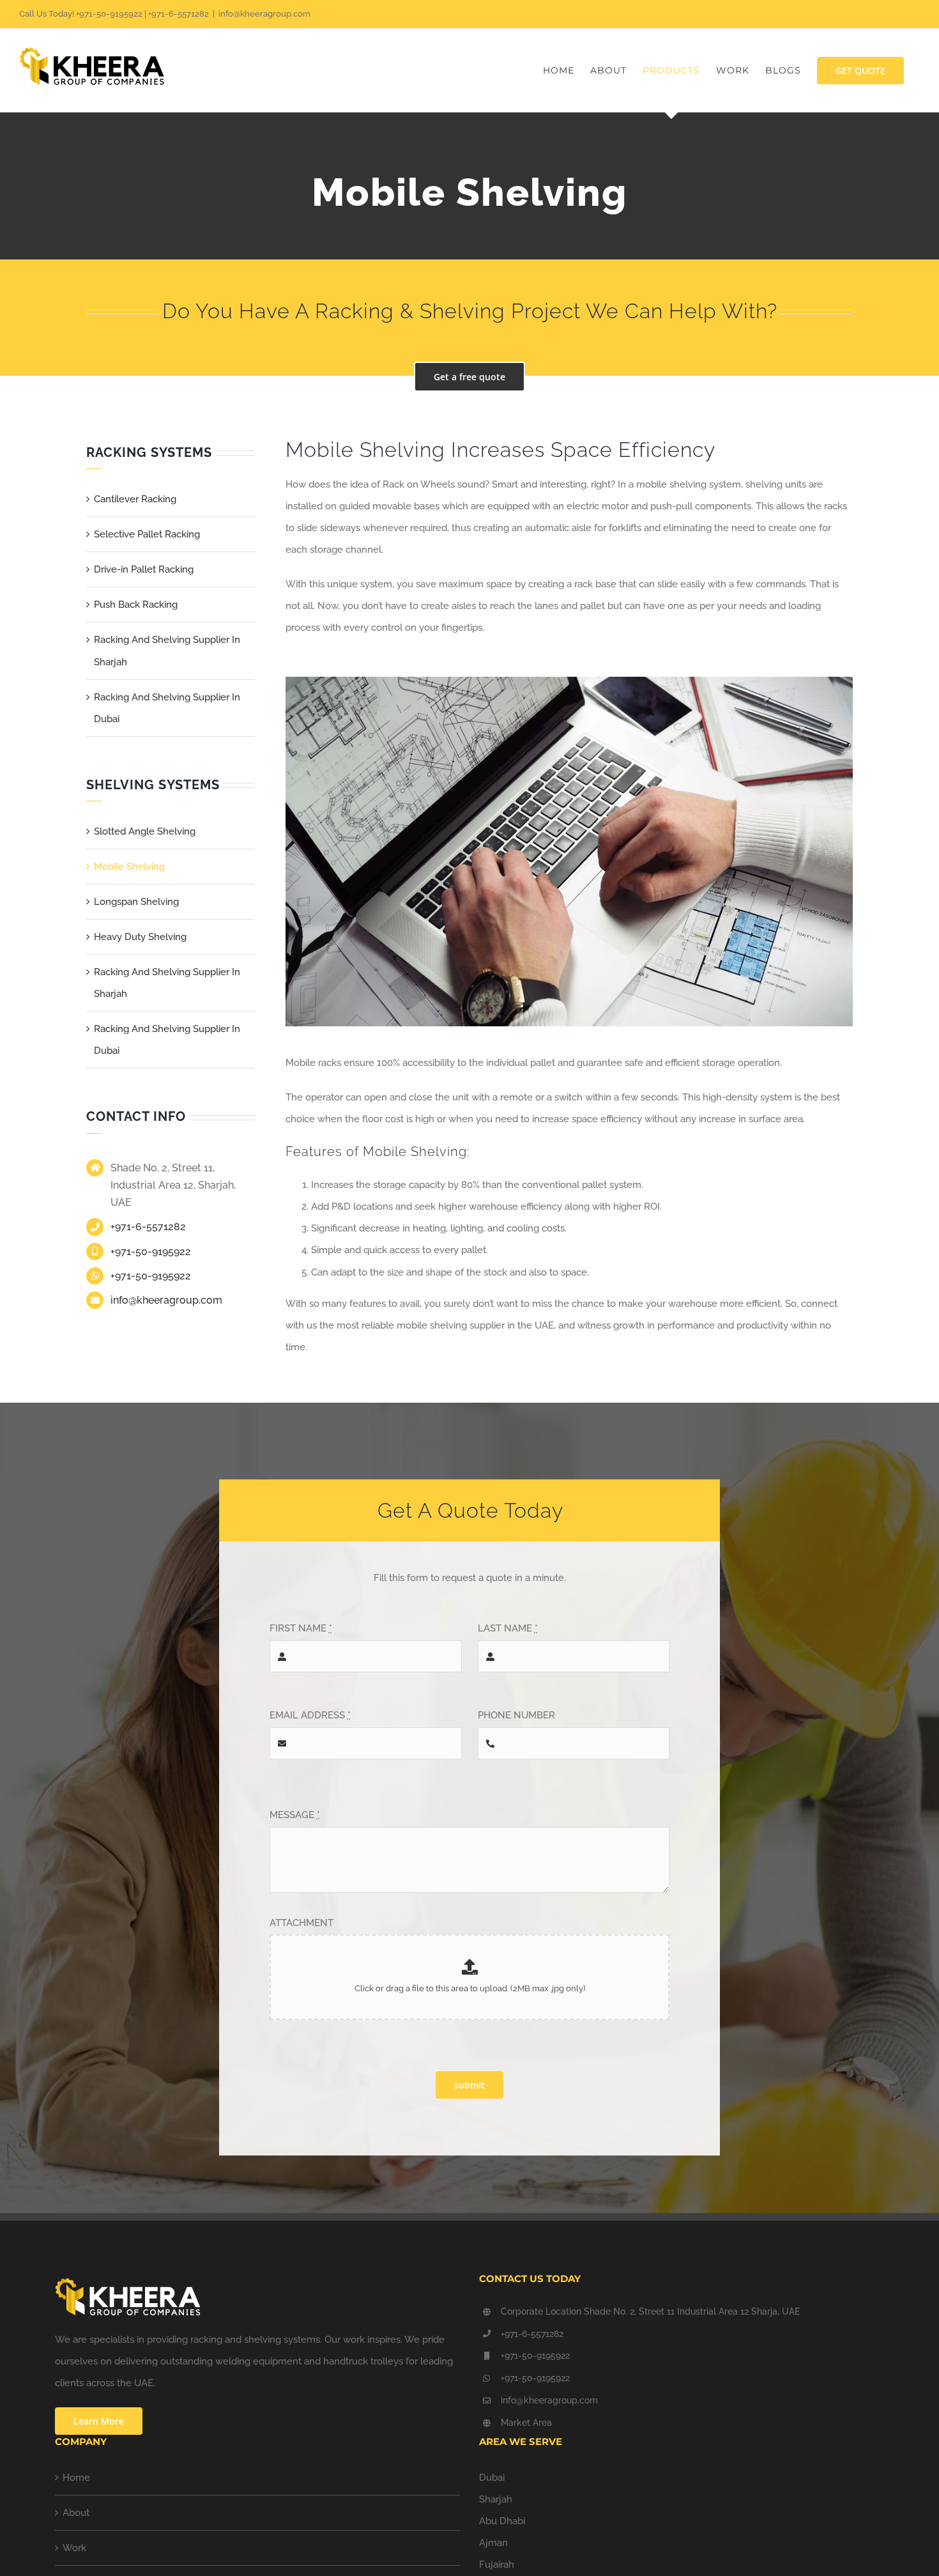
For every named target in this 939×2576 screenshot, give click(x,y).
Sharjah (496, 2499)
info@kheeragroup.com (264, 14)
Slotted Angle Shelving (145, 831)
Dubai (492, 2478)
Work (74, 2548)
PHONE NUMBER (516, 1715)
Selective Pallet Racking (147, 534)
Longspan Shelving (136, 902)
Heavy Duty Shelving (140, 937)
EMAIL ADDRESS (310, 1715)
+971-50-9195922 (151, 1252)
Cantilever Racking (135, 499)
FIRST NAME (301, 1628)
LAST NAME (508, 1628)
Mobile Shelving (129, 867)
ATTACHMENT (302, 1923)
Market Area (526, 2423)
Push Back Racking (136, 605)
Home (76, 2478)
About (76, 2513)
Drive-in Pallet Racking (144, 569)
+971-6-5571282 (148, 1227)
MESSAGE (295, 1815)
